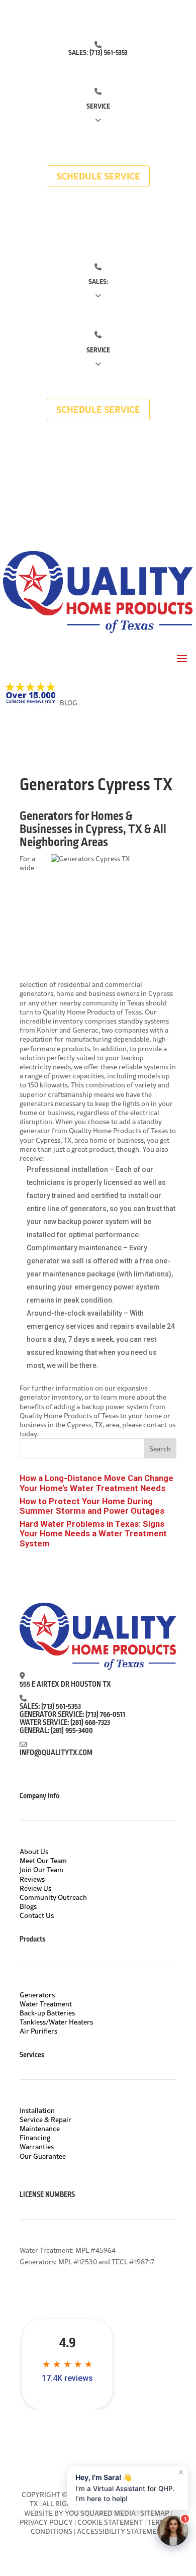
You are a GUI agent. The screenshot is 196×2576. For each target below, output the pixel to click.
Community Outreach (53, 1897)
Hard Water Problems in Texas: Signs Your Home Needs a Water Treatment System (93, 1533)
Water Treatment (46, 2004)
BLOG (69, 703)
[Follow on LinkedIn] (148, 220)
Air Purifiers (38, 2031)
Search (160, 1449)
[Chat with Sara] (173, 2531)
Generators (37, 1995)
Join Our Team (41, 1870)
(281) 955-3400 (72, 1731)
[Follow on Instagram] (108, 220)
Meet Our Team (43, 1861)
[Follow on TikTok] (88, 220)
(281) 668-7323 (90, 1723)
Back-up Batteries (47, 2013)
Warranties (37, 2147)
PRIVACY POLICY (46, 2522)
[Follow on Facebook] (48, 220)
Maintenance (40, 2129)
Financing (35, 2138)
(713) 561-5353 (109, 53)
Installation (37, 2110)
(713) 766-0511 (105, 1715)
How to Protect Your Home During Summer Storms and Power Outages (92, 1506)
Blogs (28, 1906)
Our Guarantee (43, 2156)
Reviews (32, 1879)
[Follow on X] (68, 220)
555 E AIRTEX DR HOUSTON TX (65, 1685)
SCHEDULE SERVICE (98, 176)
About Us (34, 1852)
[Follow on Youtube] (128, 220)
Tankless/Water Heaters (56, 2022)
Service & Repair (45, 2120)
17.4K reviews (67, 2378)
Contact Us (37, 1915)
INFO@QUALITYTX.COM (56, 1753)
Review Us (35, 1888)
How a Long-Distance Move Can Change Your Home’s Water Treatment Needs (96, 1483)
